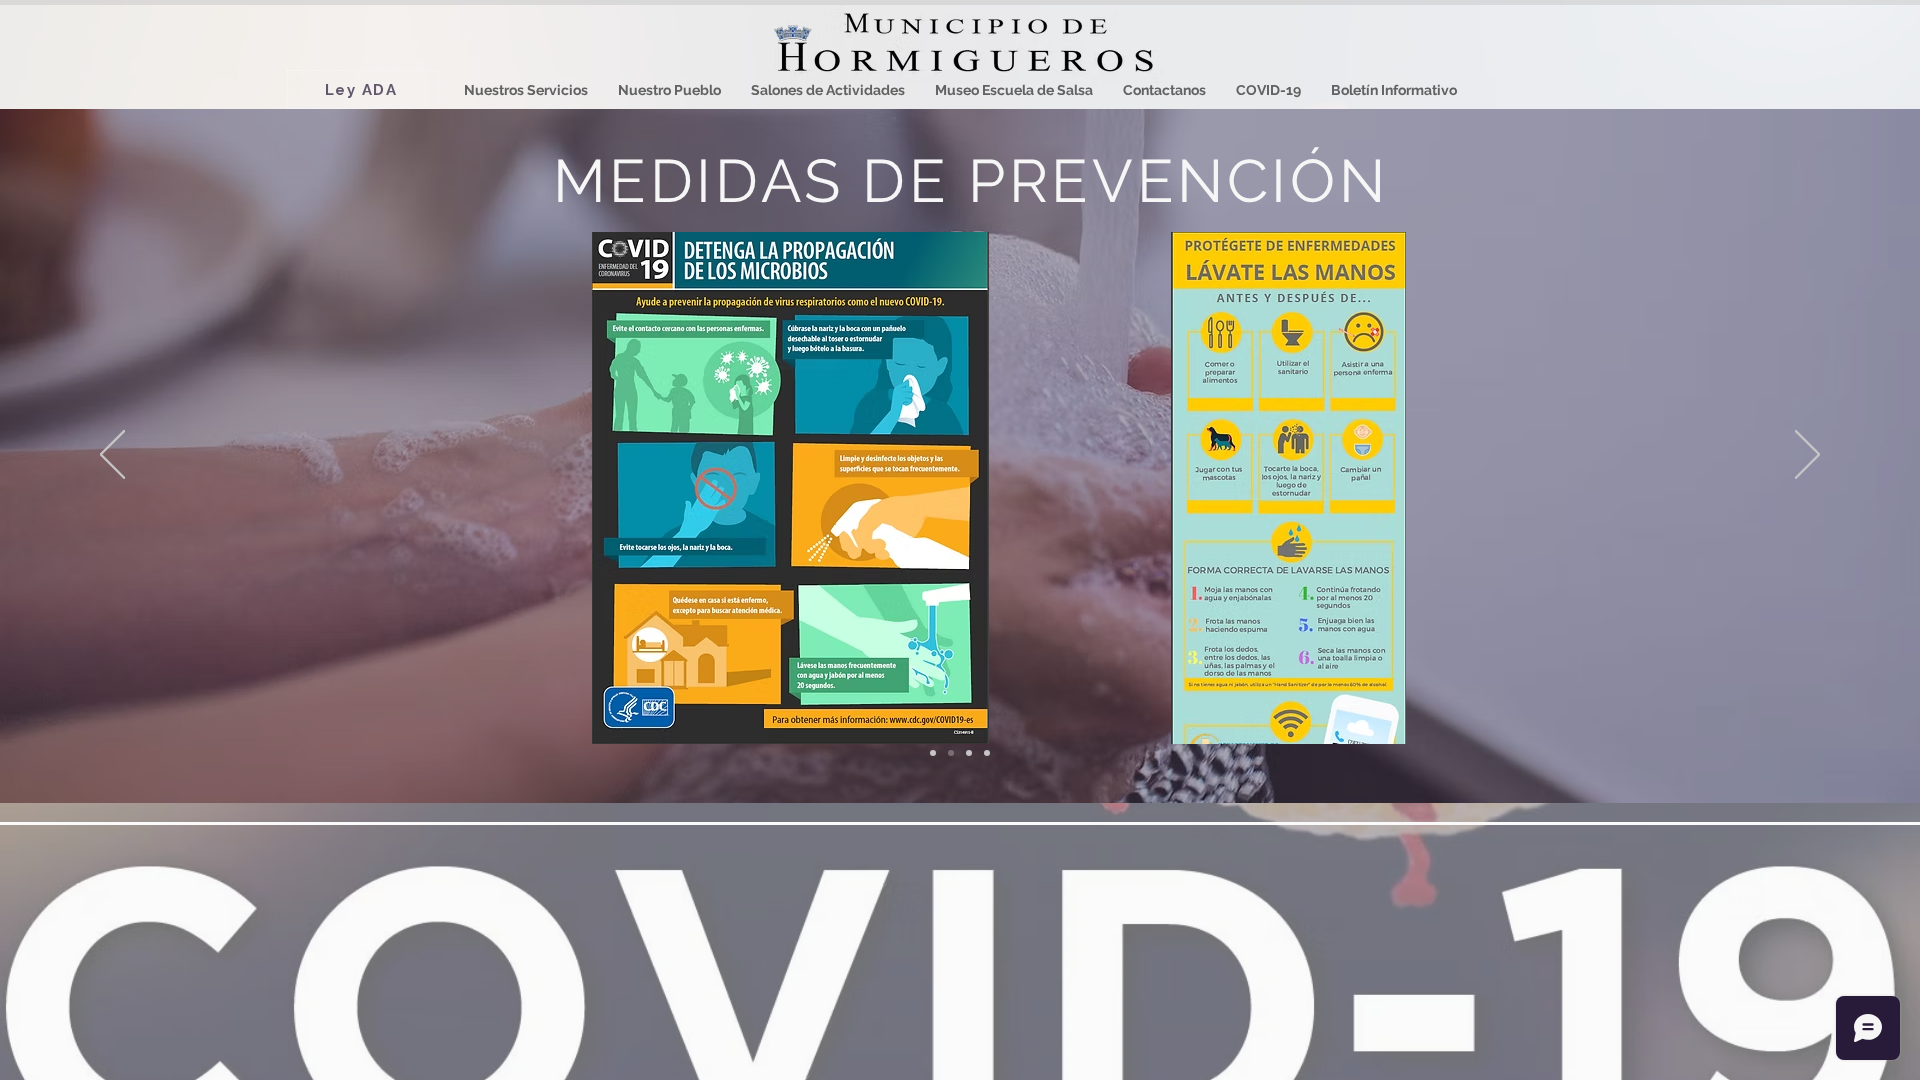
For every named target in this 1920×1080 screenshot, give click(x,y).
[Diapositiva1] (933, 753)
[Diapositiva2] (951, 753)
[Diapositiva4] (987, 753)
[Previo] (112, 456)
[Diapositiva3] (969, 753)
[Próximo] (1807, 456)
